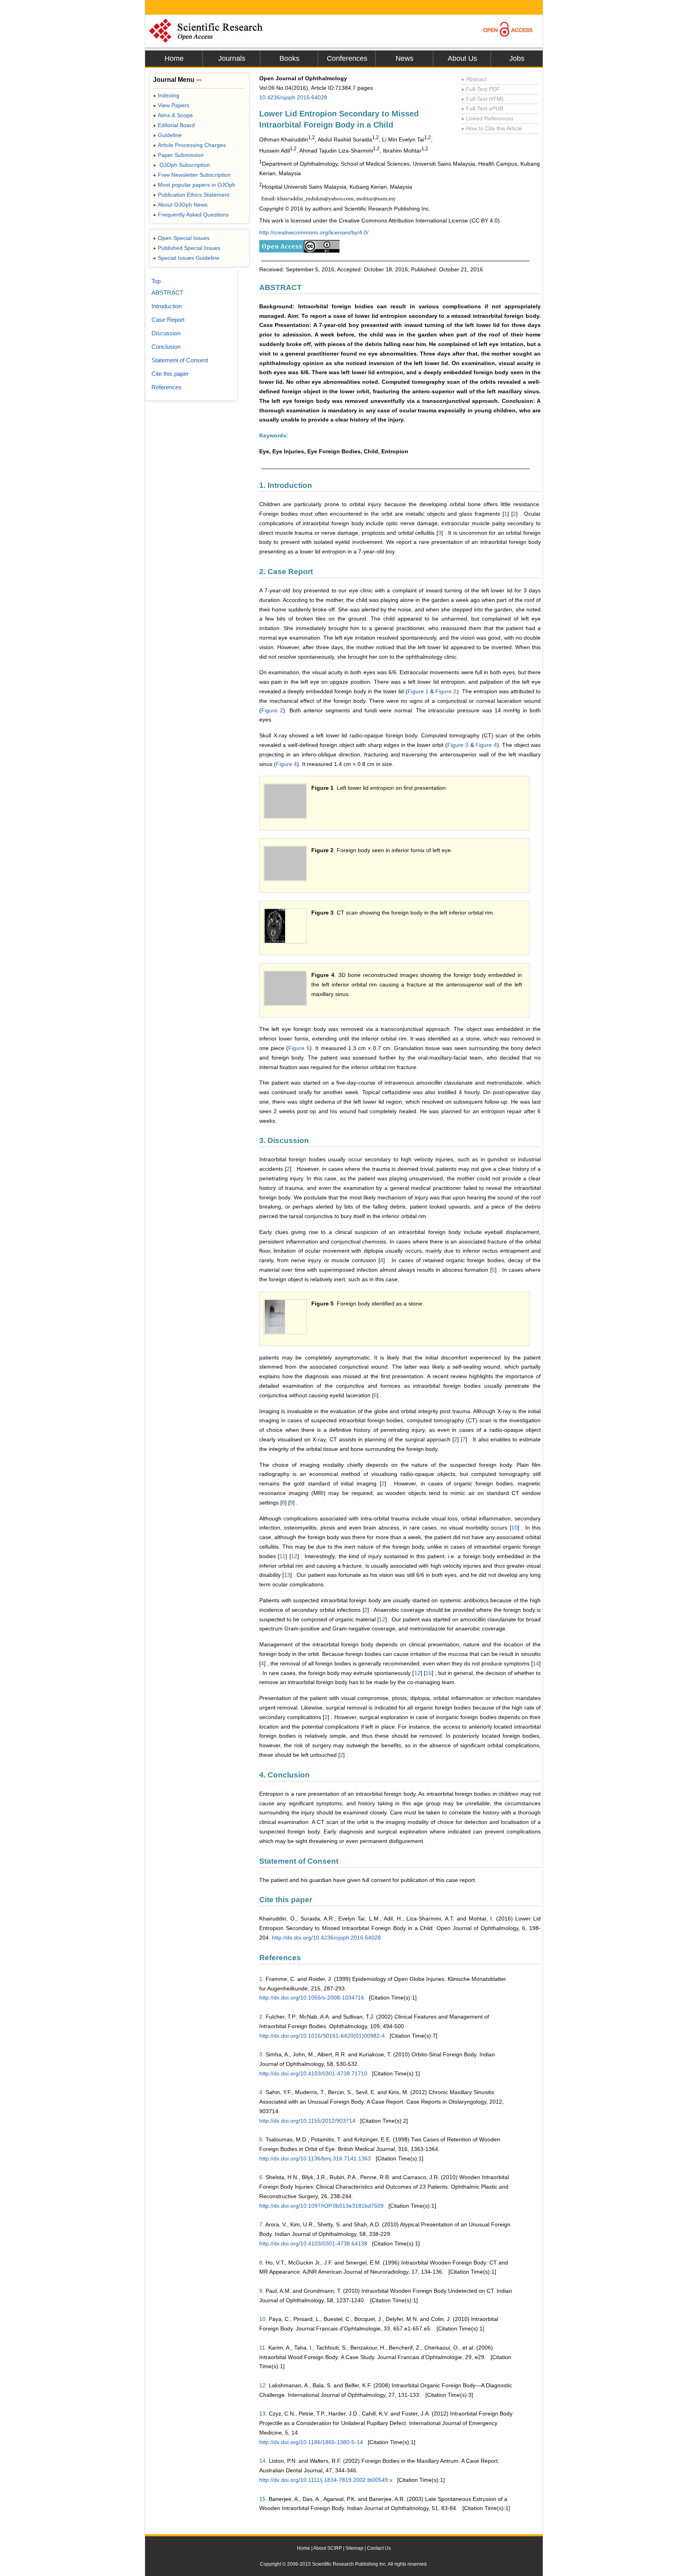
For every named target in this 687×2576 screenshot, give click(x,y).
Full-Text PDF (481, 89)
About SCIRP (328, 2548)
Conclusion (166, 347)
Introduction (167, 306)
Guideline (167, 135)
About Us (462, 58)
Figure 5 (299, 1048)
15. (263, 2499)
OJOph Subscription (181, 165)
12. (263, 2385)
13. (263, 2414)
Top (156, 281)
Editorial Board (174, 125)
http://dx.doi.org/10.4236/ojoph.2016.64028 (326, 1938)
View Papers (171, 105)
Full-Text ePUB (482, 108)
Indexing (166, 95)
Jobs (517, 58)
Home (174, 58)
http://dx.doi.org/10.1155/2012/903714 (307, 2121)
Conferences (347, 58)
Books (289, 58)
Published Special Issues (187, 248)
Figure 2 (446, 691)
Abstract (474, 79)
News (405, 58)
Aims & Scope (173, 115)
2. (262, 2017)
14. (263, 2461)
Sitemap (354, 2548)
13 (287, 1575)
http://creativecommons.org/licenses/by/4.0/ (314, 232)
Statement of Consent (180, 360)
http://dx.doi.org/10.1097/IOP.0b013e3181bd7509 (321, 2206)
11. (263, 2348)
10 (514, 1528)
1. (262, 1979)
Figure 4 (486, 745)
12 (294, 1556)
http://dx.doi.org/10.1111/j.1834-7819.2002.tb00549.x (326, 2480)
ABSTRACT (167, 293)
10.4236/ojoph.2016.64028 (293, 97)
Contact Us (379, 2548)
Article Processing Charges (189, 145)
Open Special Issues (181, 238)
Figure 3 (458, 745)
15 (429, 1673)
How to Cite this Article (492, 128)
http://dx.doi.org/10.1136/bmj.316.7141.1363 (315, 2158)
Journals (232, 58)
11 (282, 1556)
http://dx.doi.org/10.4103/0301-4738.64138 (313, 2243)
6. (262, 2177)
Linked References (487, 118)
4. (262, 2092)
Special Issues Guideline (186, 258)
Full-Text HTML (483, 99)
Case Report (168, 320)
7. (262, 2224)
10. (263, 2319)
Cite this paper (170, 374)
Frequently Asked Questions (191, 215)
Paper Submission (178, 155)
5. (262, 2139)
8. (262, 2263)
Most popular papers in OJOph (194, 185)
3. (262, 2054)
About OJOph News (180, 205)
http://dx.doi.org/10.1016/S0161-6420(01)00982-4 (322, 2036)
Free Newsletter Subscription (192, 175)
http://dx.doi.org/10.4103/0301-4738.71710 (313, 2073)
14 (536, 1663)
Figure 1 (418, 691)
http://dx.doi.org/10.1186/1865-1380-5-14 (311, 2442)
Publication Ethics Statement (191, 195)
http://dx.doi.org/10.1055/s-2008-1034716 (312, 1998)
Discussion (166, 333)
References (167, 387)
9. (262, 2291)
